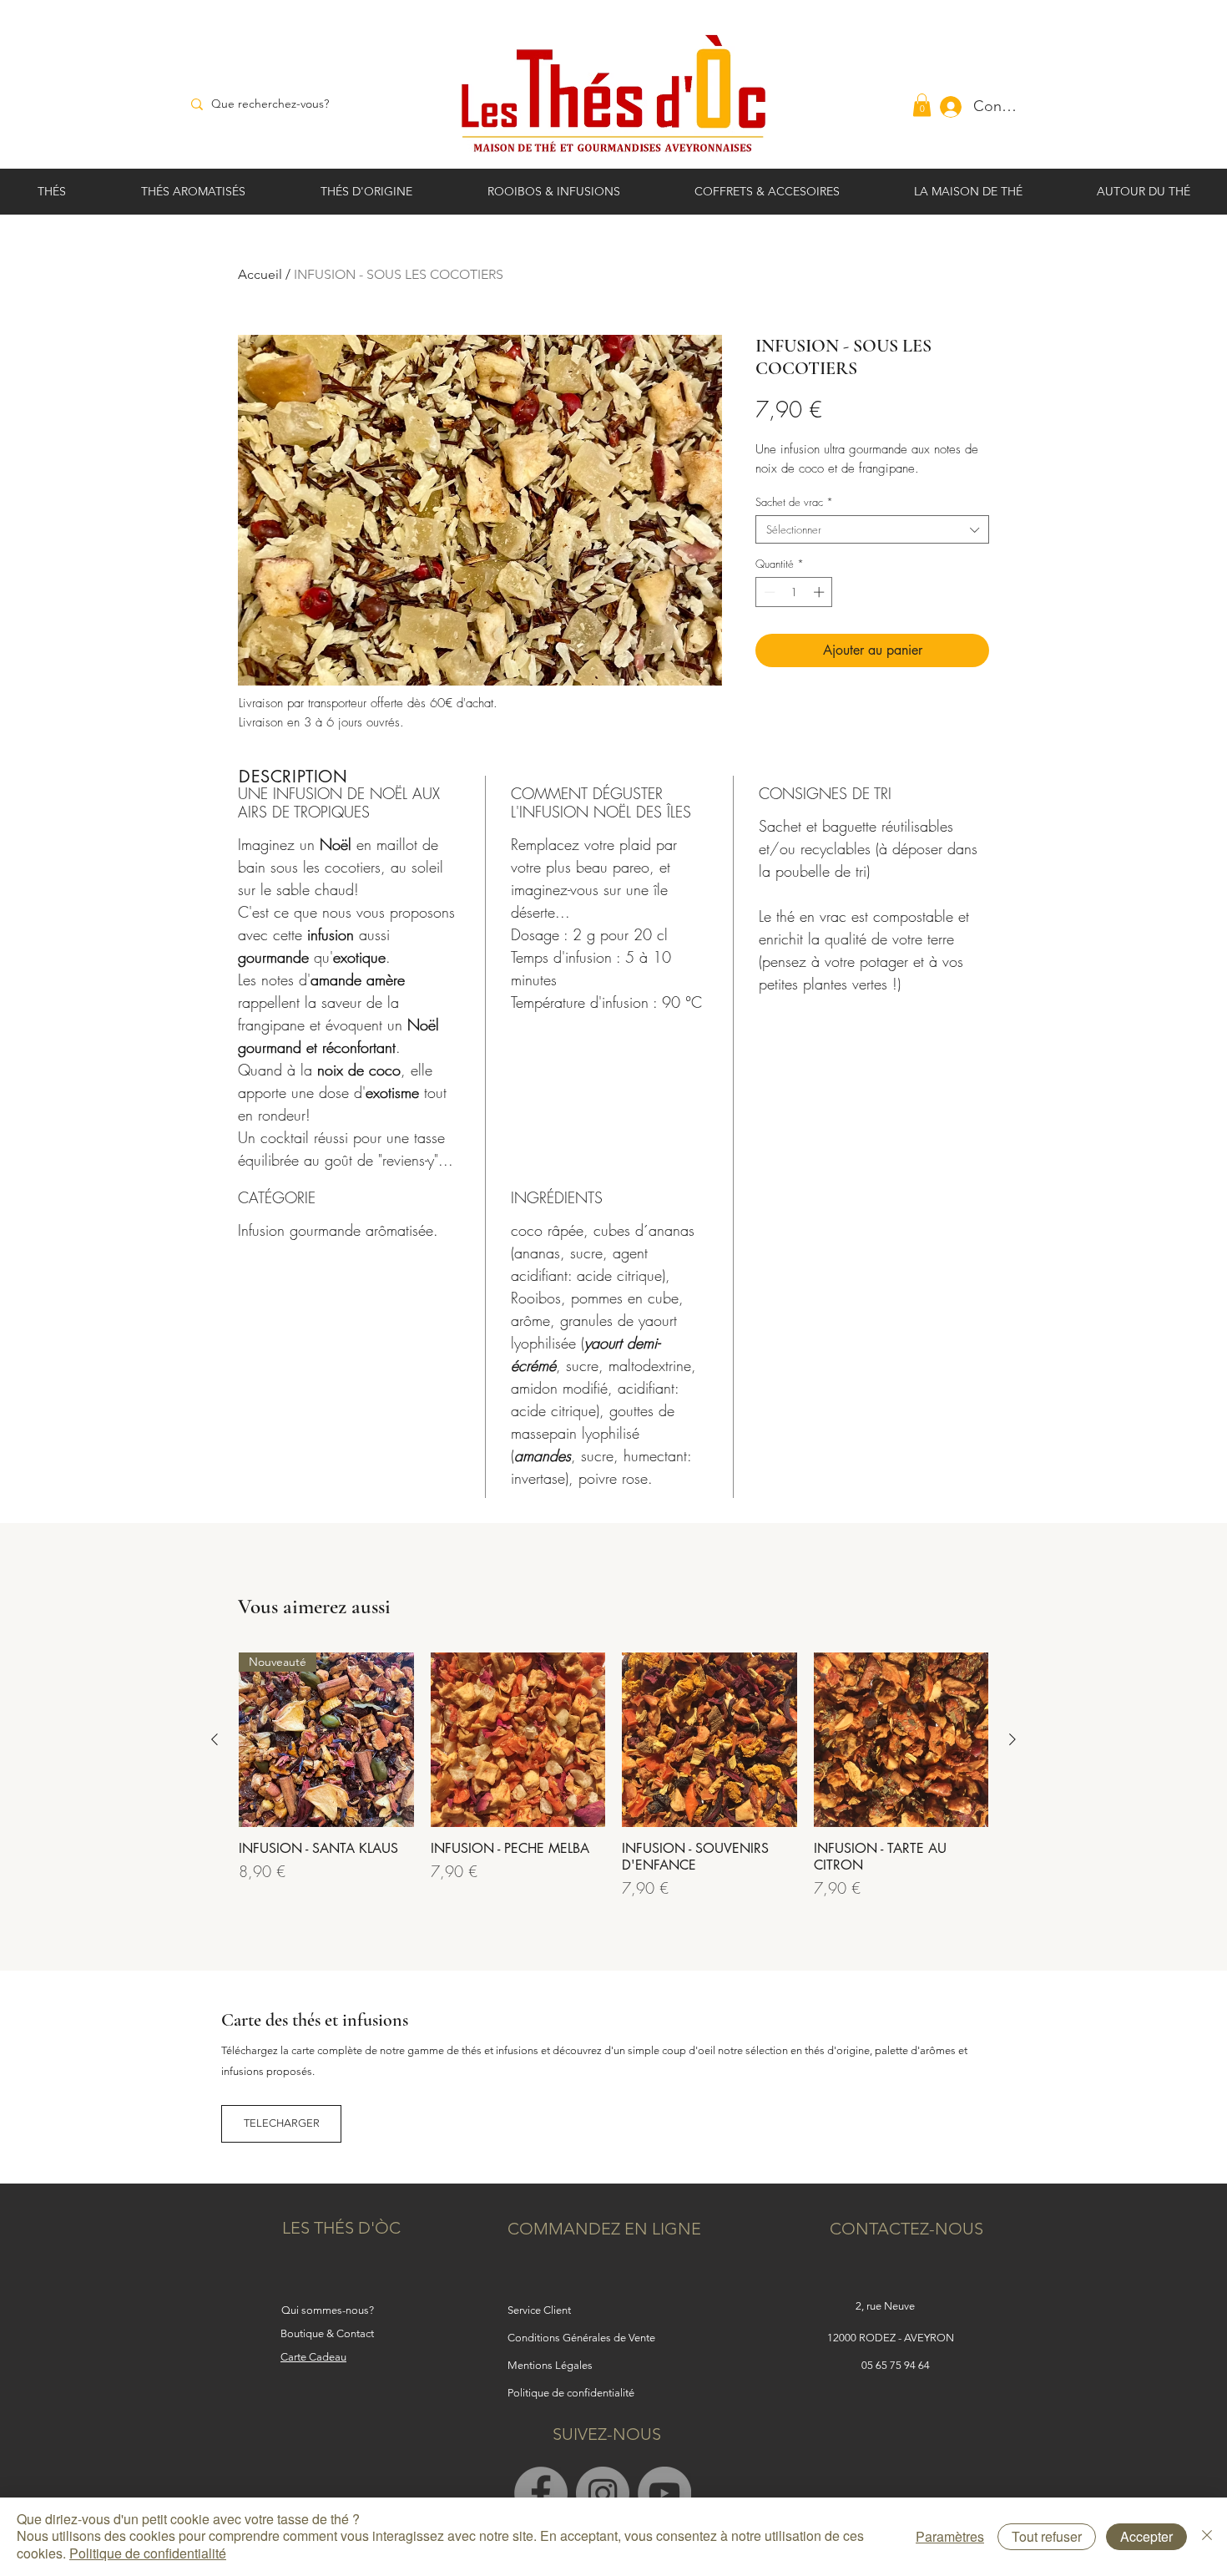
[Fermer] (1207, 2537)
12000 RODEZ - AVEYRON (892, 2338)
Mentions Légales (550, 2365)
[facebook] (541, 2493)
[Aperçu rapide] (518, 1740)
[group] (613, 1776)
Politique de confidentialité (148, 2553)
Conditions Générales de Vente (581, 2338)
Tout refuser (1047, 2536)
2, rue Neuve (885, 2306)
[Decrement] (768, 592)
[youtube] (664, 2493)
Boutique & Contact (327, 2333)
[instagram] (603, 2493)
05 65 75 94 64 (896, 2365)
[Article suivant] (1012, 1739)
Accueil (260, 274)
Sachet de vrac (794, 502)
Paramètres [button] (950, 2536)
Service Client (539, 2310)
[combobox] (872, 529)
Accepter (1146, 2536)
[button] (922, 105)
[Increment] (821, 592)
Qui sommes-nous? (328, 2310)
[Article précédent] (215, 1739)
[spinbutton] (794, 592)
